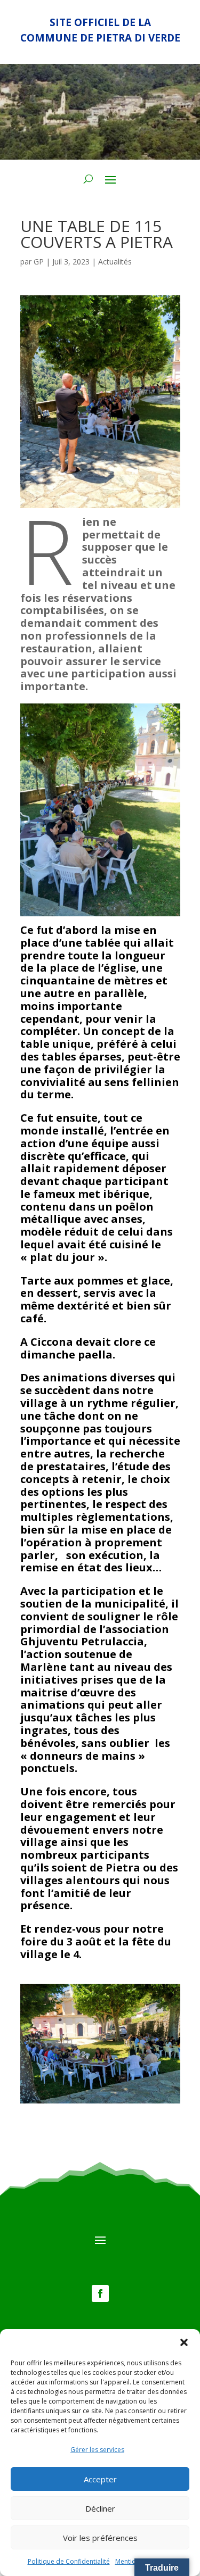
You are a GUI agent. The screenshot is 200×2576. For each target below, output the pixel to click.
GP (39, 262)
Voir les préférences (100, 2538)
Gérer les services (97, 2450)
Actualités (115, 262)
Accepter (100, 2479)
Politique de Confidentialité (69, 2561)
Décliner (100, 2508)
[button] (184, 2342)
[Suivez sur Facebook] (100, 2293)
